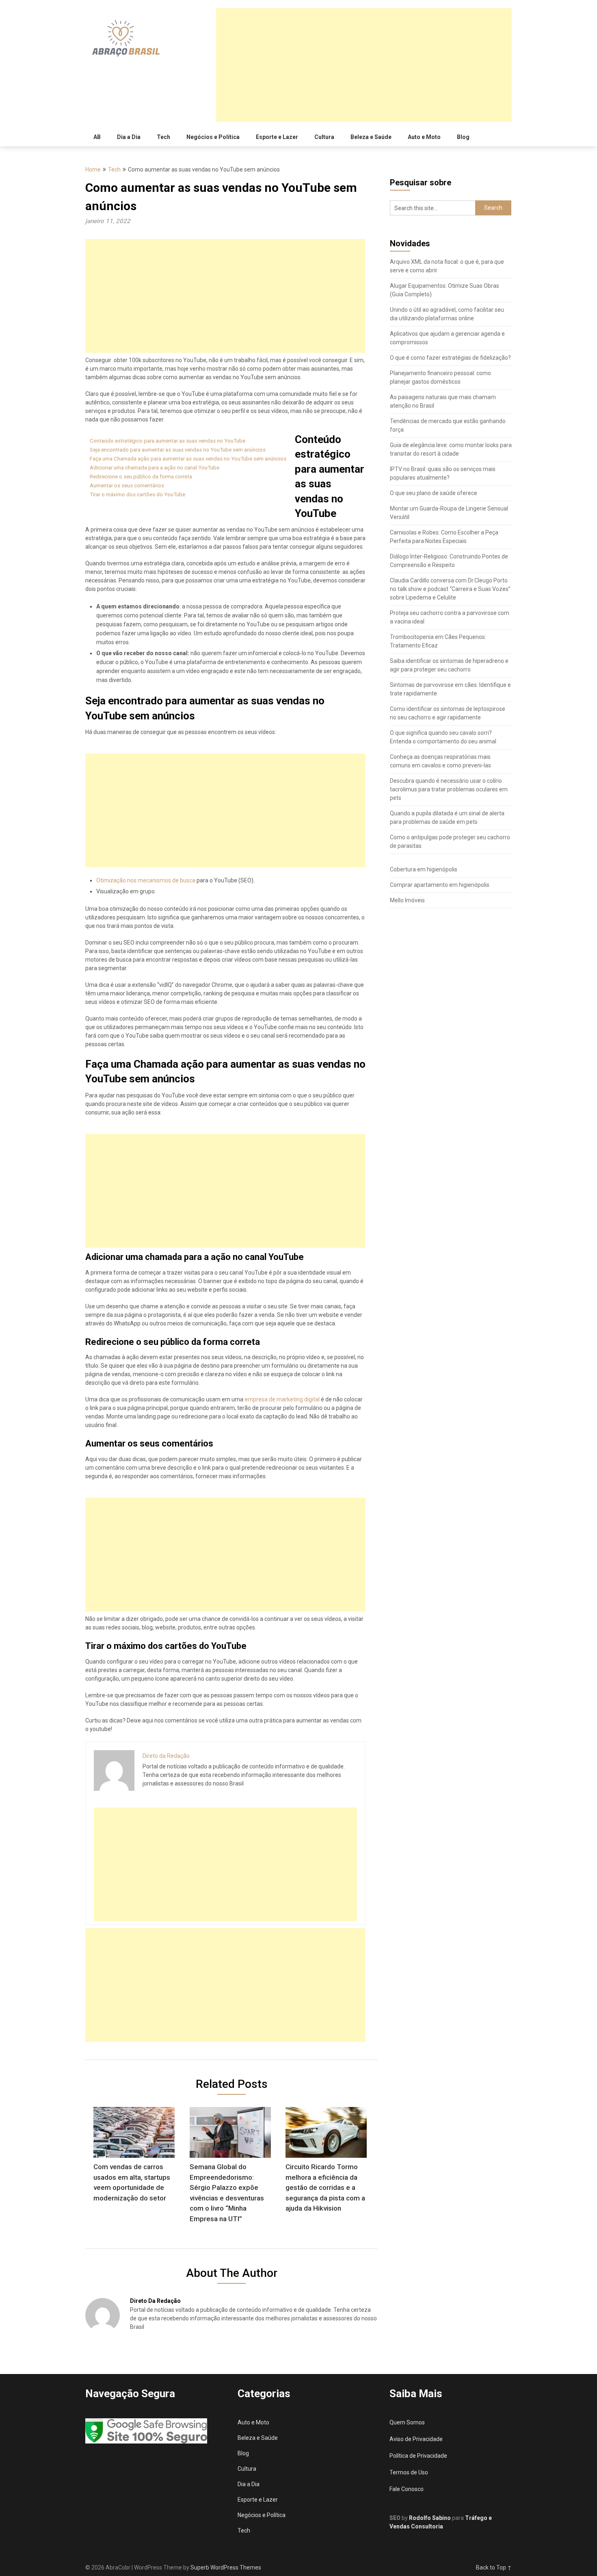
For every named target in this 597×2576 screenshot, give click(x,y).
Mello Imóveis (407, 900)
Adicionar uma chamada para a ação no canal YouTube (155, 468)
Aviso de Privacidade (416, 2439)
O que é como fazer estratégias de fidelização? (450, 358)
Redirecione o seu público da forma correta (141, 477)
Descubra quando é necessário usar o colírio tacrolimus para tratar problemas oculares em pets (449, 789)
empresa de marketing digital (282, 1399)
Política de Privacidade (418, 2456)
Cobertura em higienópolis (424, 869)
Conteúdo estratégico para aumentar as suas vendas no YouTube (168, 441)
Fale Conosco (407, 2489)
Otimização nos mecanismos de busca (146, 880)
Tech (163, 137)
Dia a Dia (129, 137)
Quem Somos (407, 2422)
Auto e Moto (424, 137)
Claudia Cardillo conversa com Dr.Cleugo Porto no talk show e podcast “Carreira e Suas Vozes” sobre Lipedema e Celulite (450, 589)
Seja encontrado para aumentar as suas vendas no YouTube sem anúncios (178, 450)
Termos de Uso (409, 2472)
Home (93, 169)
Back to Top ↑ (494, 2567)
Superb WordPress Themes (226, 2567)
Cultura (324, 137)
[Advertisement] (364, 65)
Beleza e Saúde (371, 137)
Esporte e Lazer (277, 137)
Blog (463, 137)
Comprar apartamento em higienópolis (440, 885)
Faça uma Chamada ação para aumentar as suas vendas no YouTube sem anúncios (188, 459)
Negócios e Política (213, 137)
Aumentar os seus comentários (127, 485)
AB (97, 137)
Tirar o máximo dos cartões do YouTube (137, 494)
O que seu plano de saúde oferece (434, 493)
